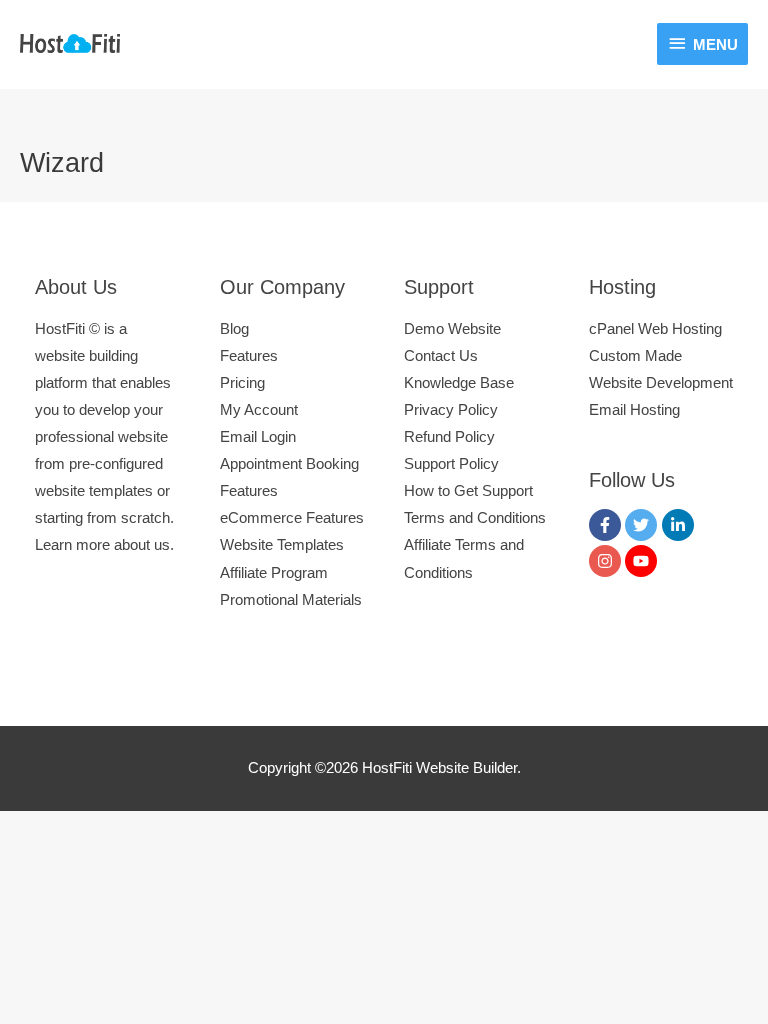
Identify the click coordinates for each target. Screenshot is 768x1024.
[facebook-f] (607, 525)
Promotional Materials (291, 600)
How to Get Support (468, 491)
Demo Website (452, 329)
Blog (234, 329)
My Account (259, 410)
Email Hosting (634, 410)
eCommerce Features (292, 518)
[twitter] (643, 525)
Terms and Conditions (475, 518)
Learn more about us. (104, 545)
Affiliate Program (274, 573)
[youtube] (643, 561)
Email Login (258, 437)
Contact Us (441, 356)
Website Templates (282, 545)
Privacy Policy (451, 410)
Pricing (242, 383)
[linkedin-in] (680, 525)
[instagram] (607, 561)
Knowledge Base (459, 383)
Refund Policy (449, 437)
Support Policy (451, 464)
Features (249, 356)
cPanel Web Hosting (655, 329)
